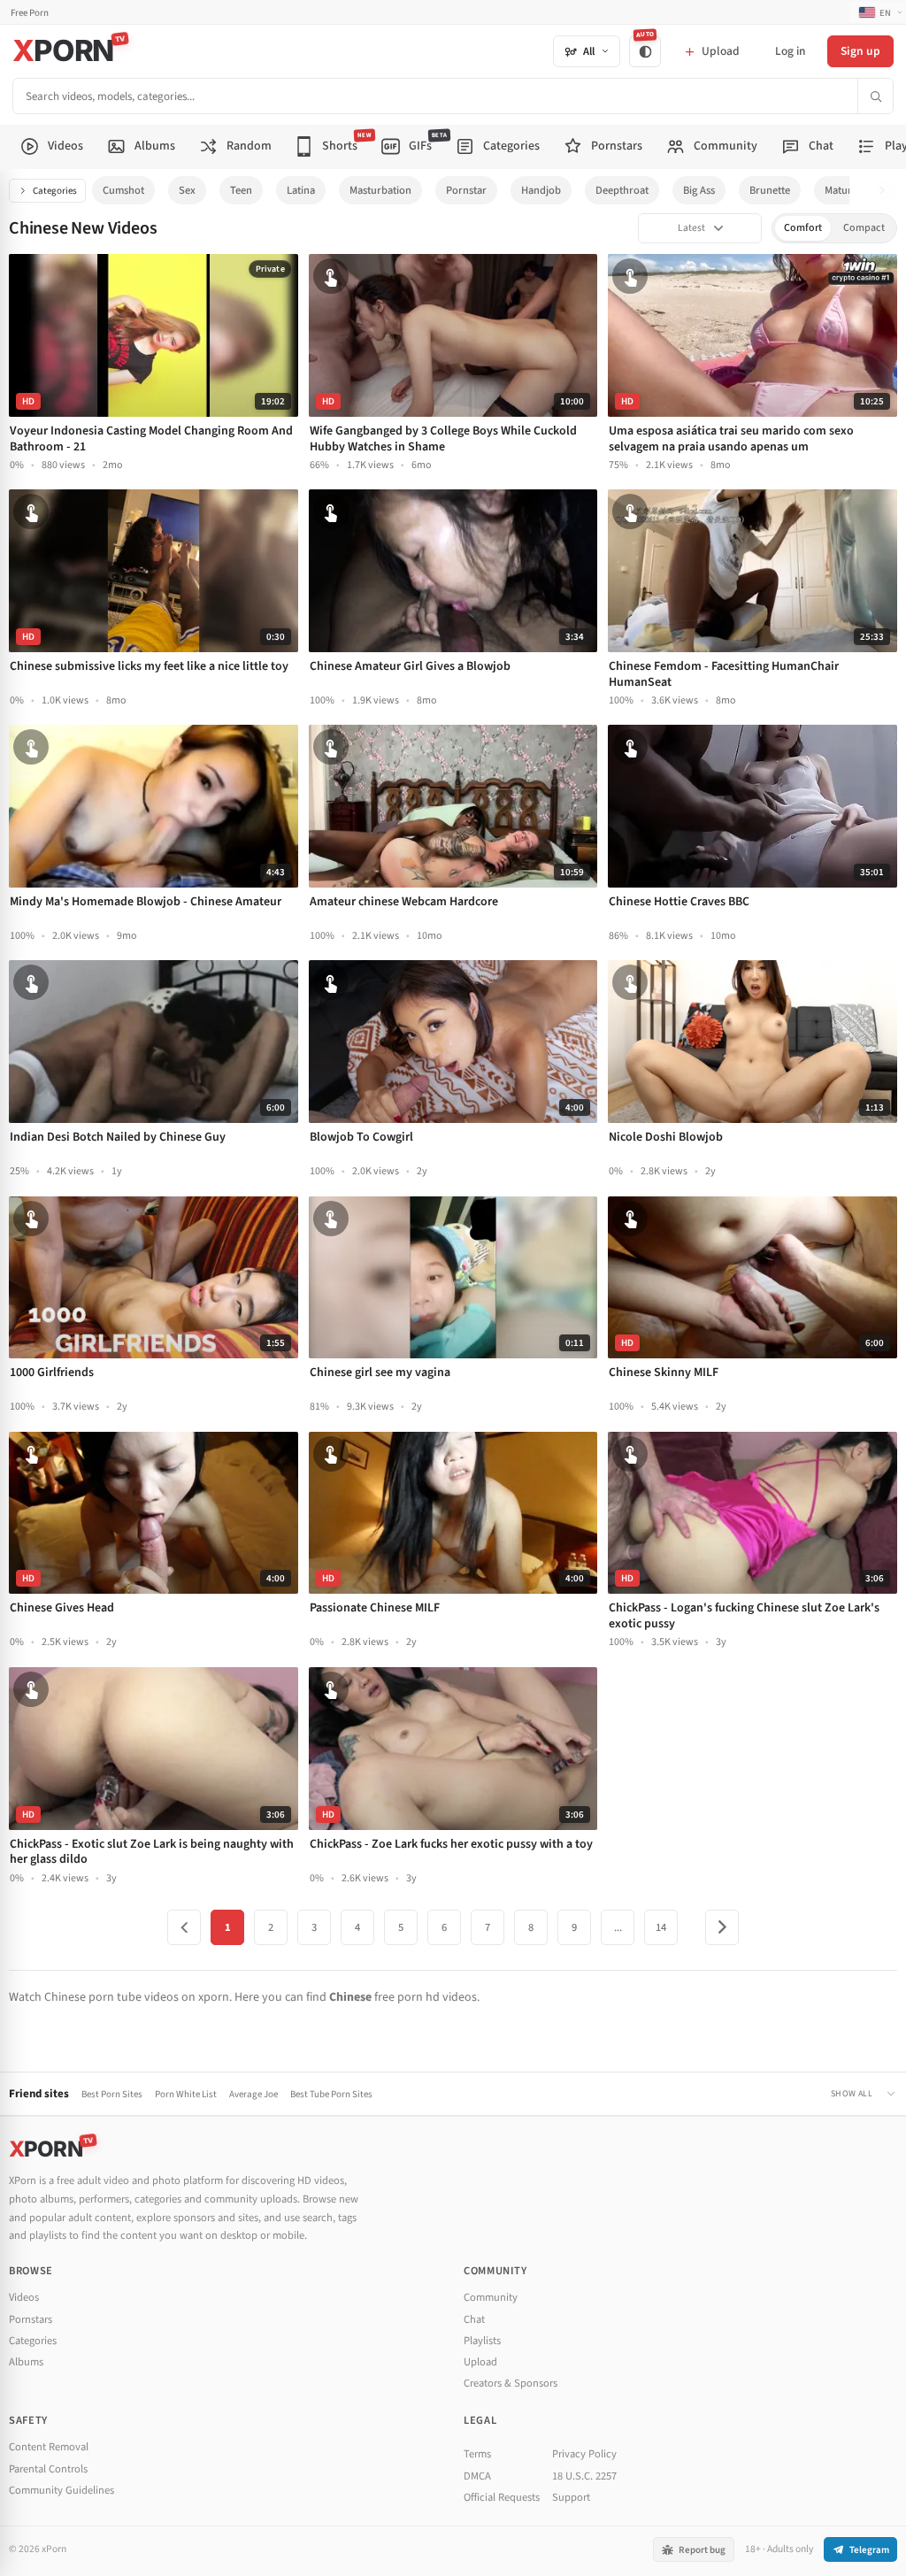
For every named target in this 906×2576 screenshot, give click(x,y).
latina (301, 190)
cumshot (123, 190)
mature (841, 190)
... (618, 1927)
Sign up (860, 51)
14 (661, 1927)
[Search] (875, 96)
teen (241, 190)
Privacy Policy (584, 2454)
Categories (55, 191)
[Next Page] (722, 1927)
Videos (24, 2297)
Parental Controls (48, 2469)
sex (187, 190)
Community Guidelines (61, 2490)
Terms (477, 2454)
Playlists (482, 2341)
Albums (26, 2362)
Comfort (803, 228)
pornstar (466, 190)
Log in (790, 51)
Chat (474, 2319)
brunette (770, 190)
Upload (480, 2362)
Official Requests (502, 2497)
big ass (699, 190)
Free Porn (30, 13)
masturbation (380, 190)
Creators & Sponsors (511, 2383)
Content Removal (49, 2447)
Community (491, 2297)
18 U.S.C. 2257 (584, 2476)
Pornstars (31, 2319)
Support (571, 2497)
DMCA (477, 2476)
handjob (541, 190)
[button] (887, 191)
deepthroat (622, 190)
